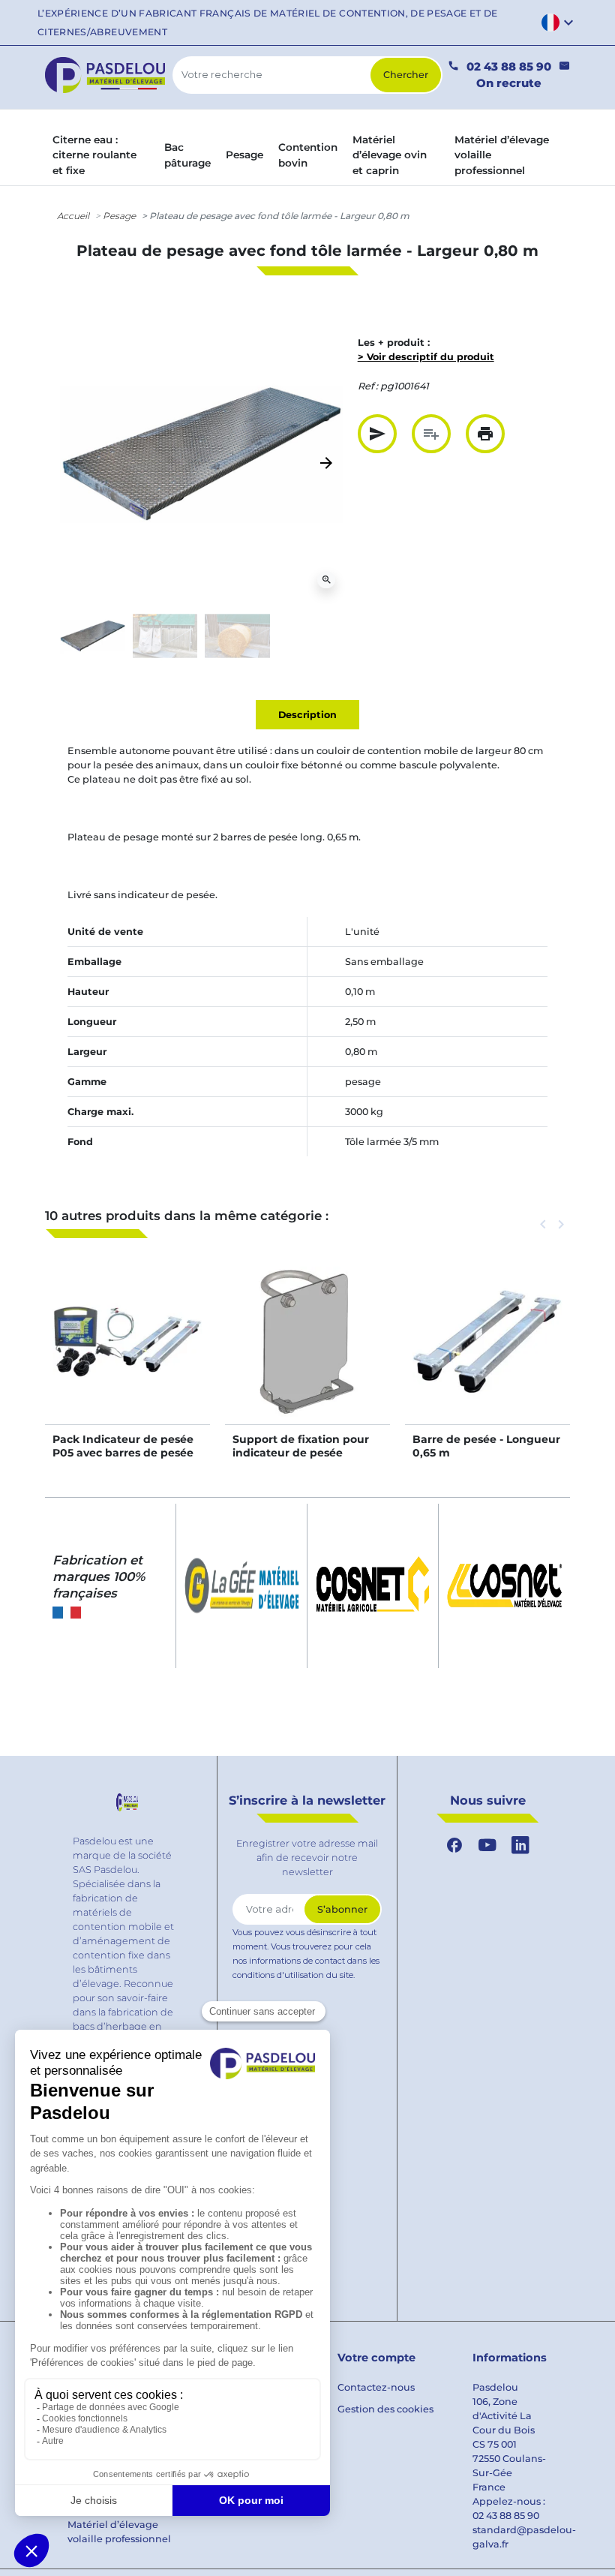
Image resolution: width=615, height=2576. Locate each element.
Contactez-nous (376, 2387)
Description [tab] (307, 715)
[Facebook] (454, 1845)
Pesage (119, 216)
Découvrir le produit (127, 1357)
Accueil (73, 216)
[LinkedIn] (520, 1845)
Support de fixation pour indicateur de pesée (301, 1446)
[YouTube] (487, 1845)
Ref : (368, 386)
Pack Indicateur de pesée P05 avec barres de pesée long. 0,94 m (123, 1453)
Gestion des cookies (385, 2409)
